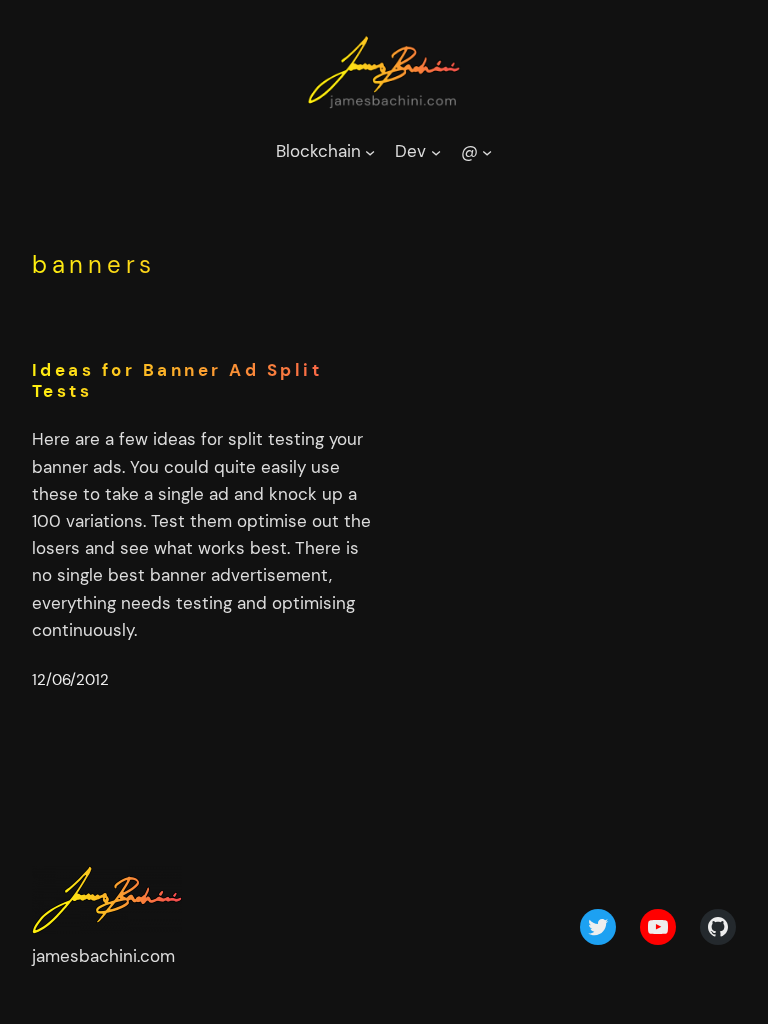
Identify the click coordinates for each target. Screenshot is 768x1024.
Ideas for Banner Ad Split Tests (177, 381)
